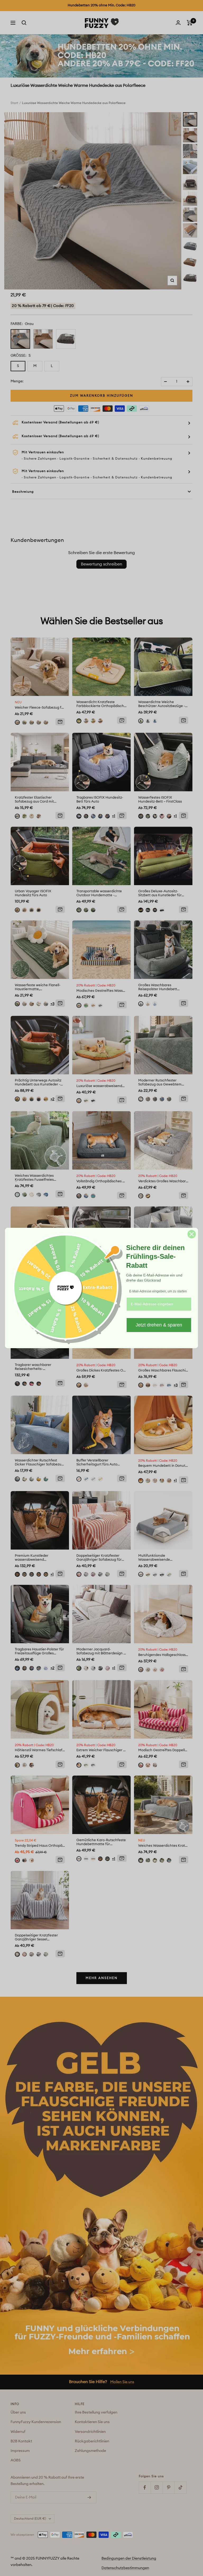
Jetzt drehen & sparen (159, 1325)
